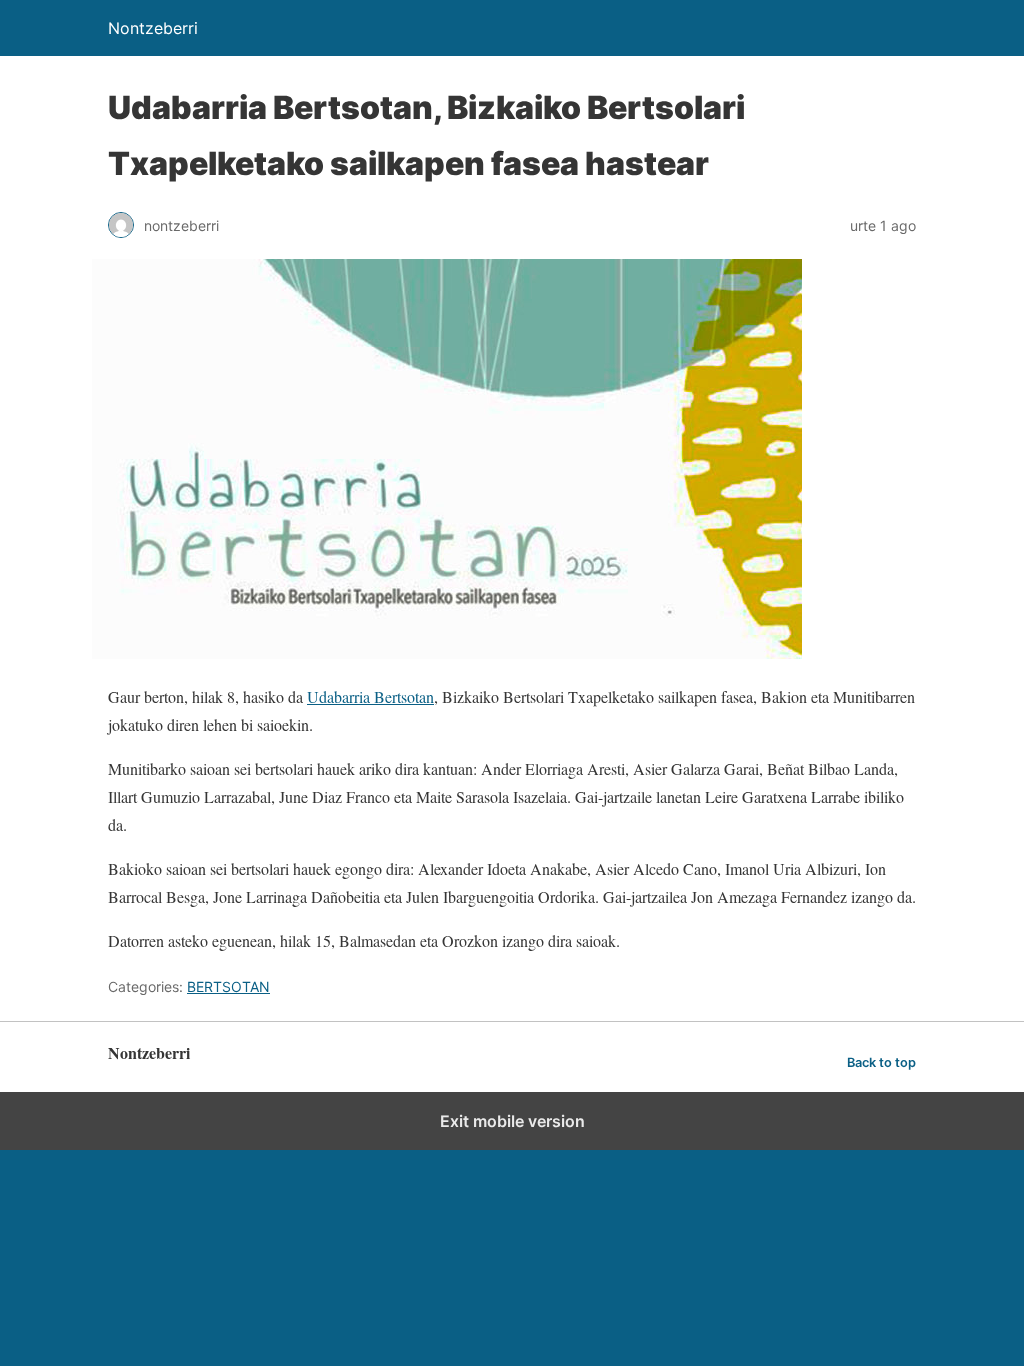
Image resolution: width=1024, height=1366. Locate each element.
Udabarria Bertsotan (370, 696)
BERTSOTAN (228, 986)
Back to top (881, 1062)
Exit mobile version (512, 1121)
